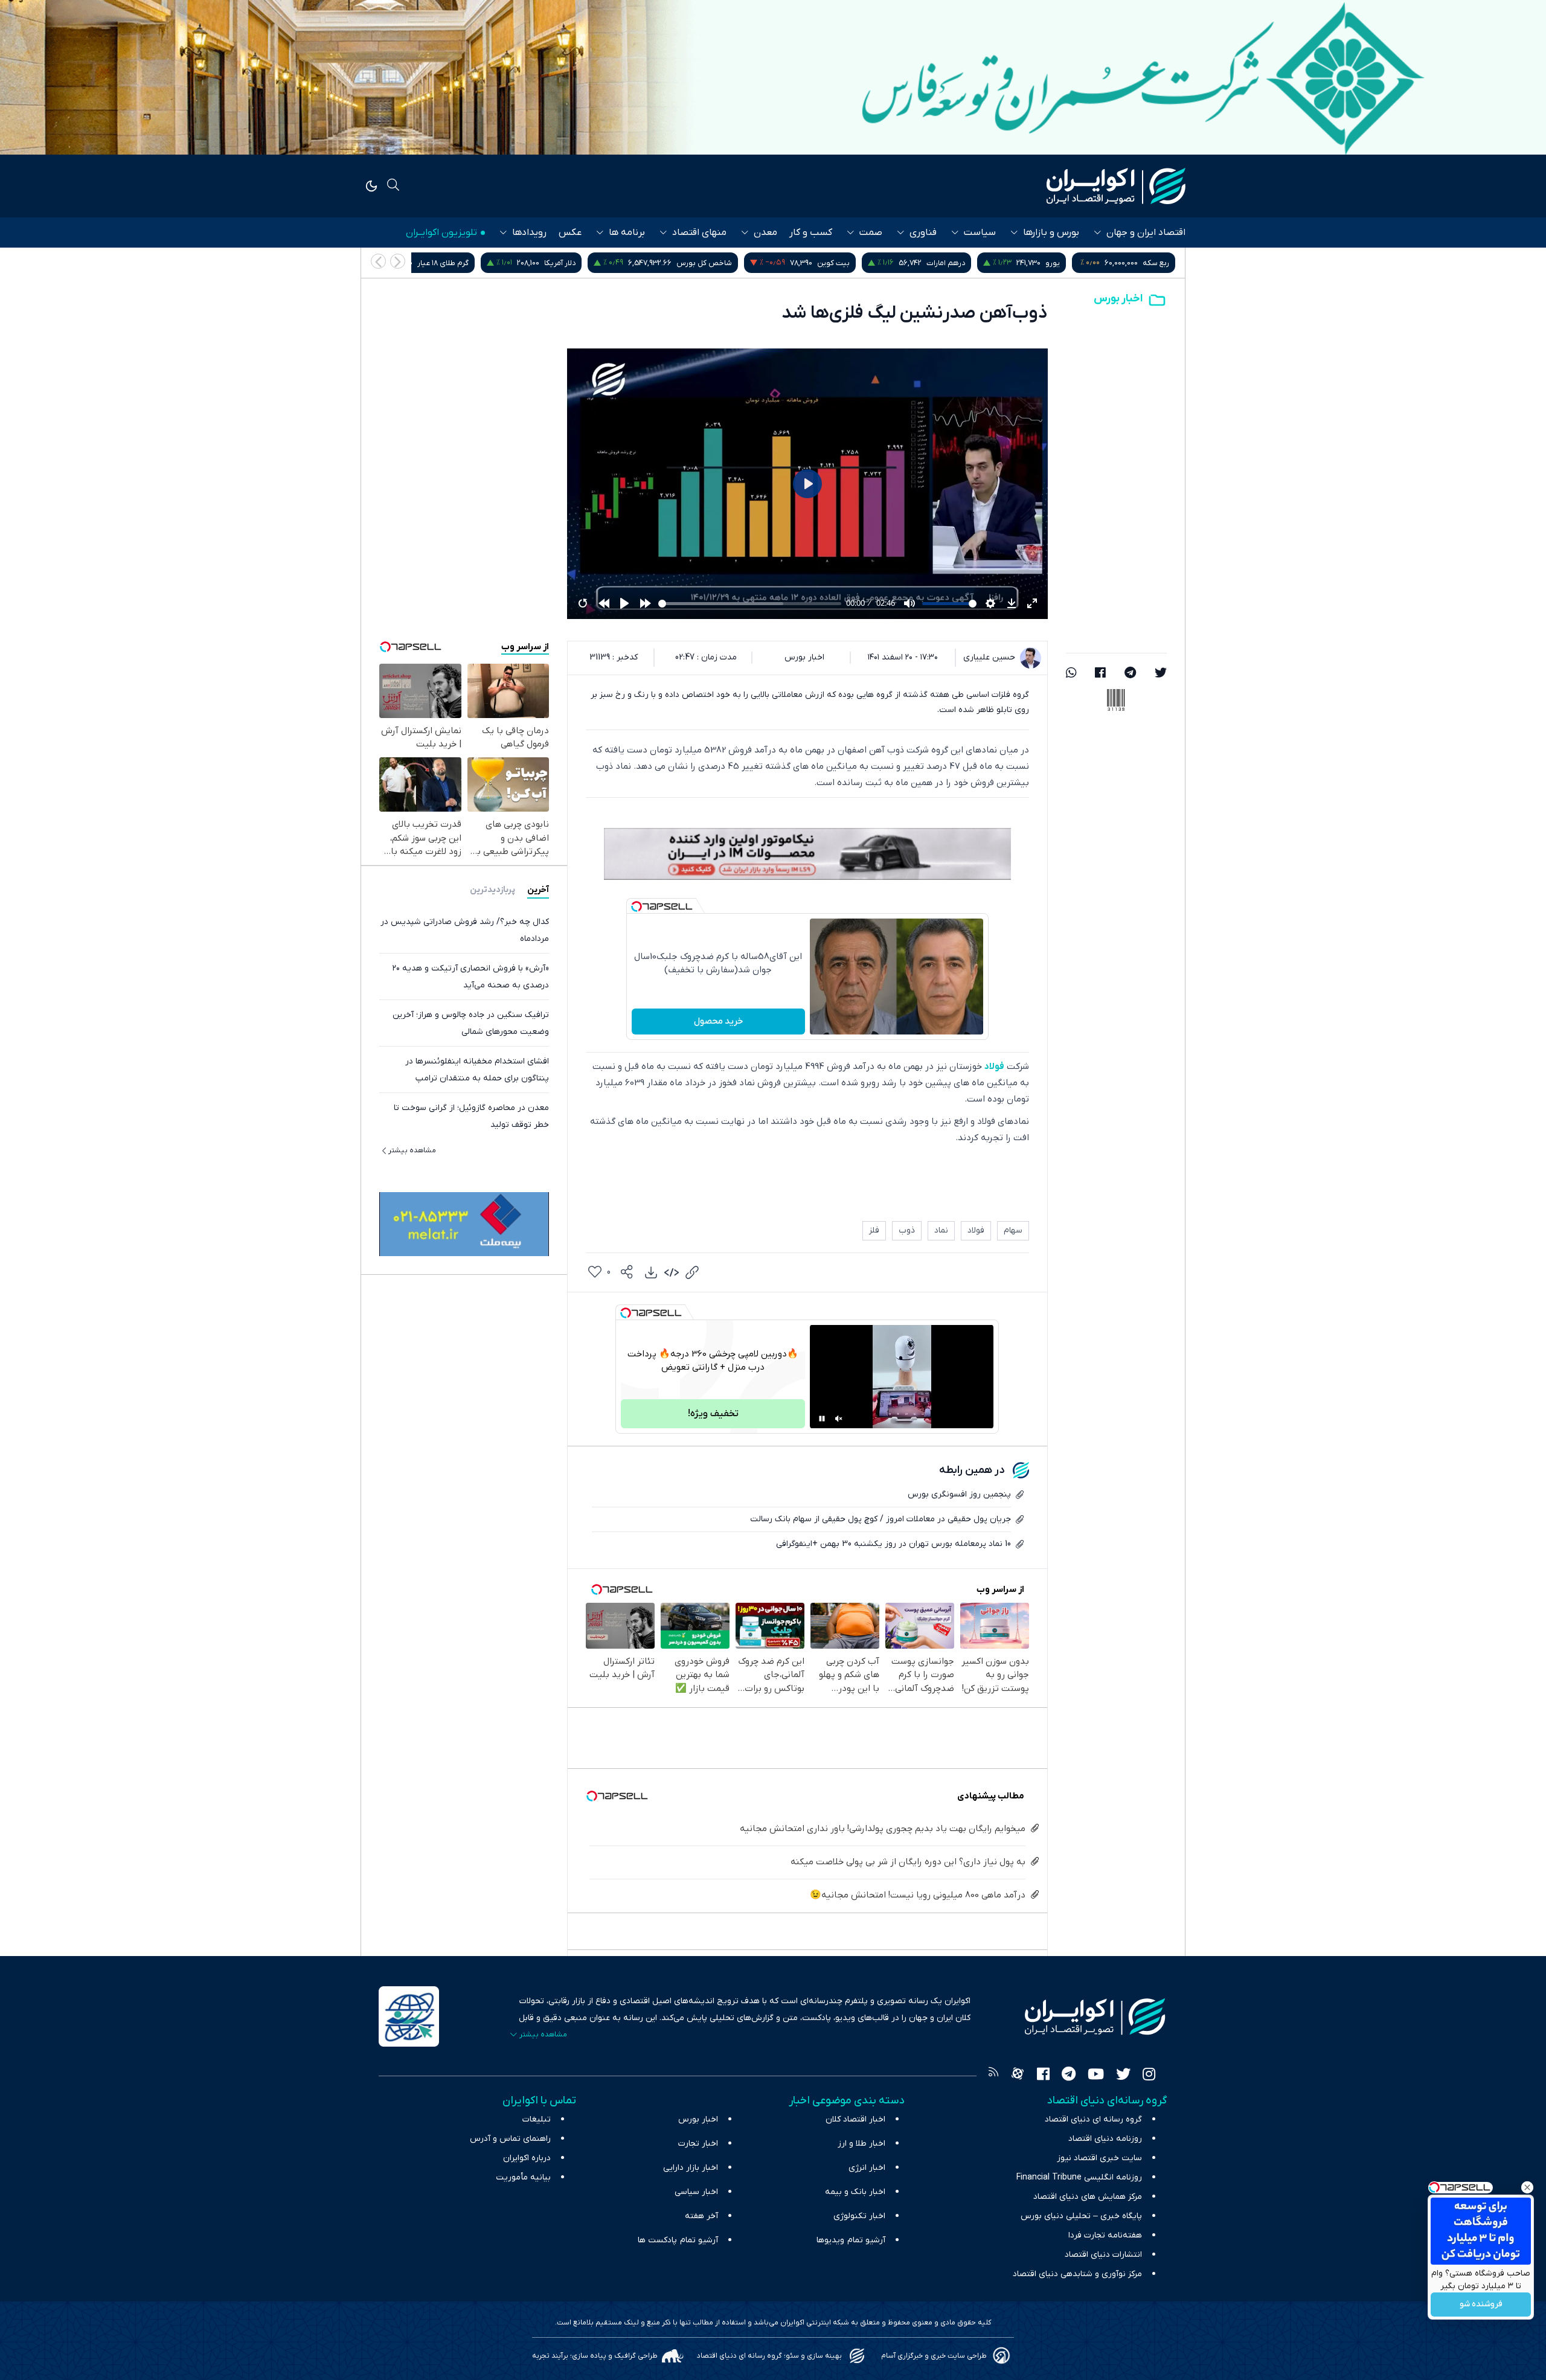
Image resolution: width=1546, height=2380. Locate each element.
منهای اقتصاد (699, 233)
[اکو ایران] (1116, 186)
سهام (1013, 1230)
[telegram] (1130, 674)
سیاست (980, 233)
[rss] (993, 2076)
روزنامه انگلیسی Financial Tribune (1079, 2177)
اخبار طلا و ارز (861, 2144)
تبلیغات (537, 2119)
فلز (874, 1230)
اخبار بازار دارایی (691, 2168)
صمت (871, 233)
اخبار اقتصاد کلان (855, 2119)
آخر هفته (701, 2216)
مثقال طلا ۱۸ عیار (507, 263)
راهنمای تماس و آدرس (510, 2139)
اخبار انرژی (867, 2168)
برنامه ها (627, 233)
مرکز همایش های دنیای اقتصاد (1088, 2197)
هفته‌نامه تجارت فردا (1105, 2235)
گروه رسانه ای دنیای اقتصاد (1093, 2119)
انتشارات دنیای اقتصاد (1103, 2255)
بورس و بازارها (1051, 233)
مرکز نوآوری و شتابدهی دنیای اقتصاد (1077, 2274)
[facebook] (1100, 674)
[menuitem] (651, 1272)
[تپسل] (637, 906)
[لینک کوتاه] (692, 1272)
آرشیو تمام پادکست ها (678, 2240)
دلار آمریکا (764, 263)
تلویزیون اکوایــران (441, 233)
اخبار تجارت (698, 2144)
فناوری (923, 233)
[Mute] (839, 1419)
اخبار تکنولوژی (859, 2216)
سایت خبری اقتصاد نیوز (1099, 2158)
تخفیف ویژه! (713, 1414)
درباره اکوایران (527, 2158)
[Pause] (822, 1419)
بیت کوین (1038, 263)
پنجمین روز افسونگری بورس (959, 1494)
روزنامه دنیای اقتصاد (1105, 2139)
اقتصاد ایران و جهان (1146, 233)
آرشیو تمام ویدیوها (851, 2240)
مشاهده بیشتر (412, 1150)
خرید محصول (718, 1021)
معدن (765, 233)
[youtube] (1096, 2076)
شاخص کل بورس (908, 263)
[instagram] (1149, 2076)
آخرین (538, 890)
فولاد (994, 1067)
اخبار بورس (1118, 299)
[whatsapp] (1071, 674)
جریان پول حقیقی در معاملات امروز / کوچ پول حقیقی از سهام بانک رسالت (880, 1519)
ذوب (907, 1230)
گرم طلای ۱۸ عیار (647, 263)
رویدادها (529, 233)
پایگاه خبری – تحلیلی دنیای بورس (1081, 2216)
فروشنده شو (1481, 2305)
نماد (941, 1230)
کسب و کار (811, 233)
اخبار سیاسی (696, 2192)
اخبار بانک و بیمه (855, 2192)
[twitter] (1161, 674)
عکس (570, 233)
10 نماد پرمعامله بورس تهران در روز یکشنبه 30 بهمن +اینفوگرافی (893, 1544)
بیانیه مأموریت (523, 2177)
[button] (378, 261)
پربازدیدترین (492, 890)
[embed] (672, 1272)
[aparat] (1018, 2076)
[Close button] (1527, 2187)
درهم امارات (1150, 263)
